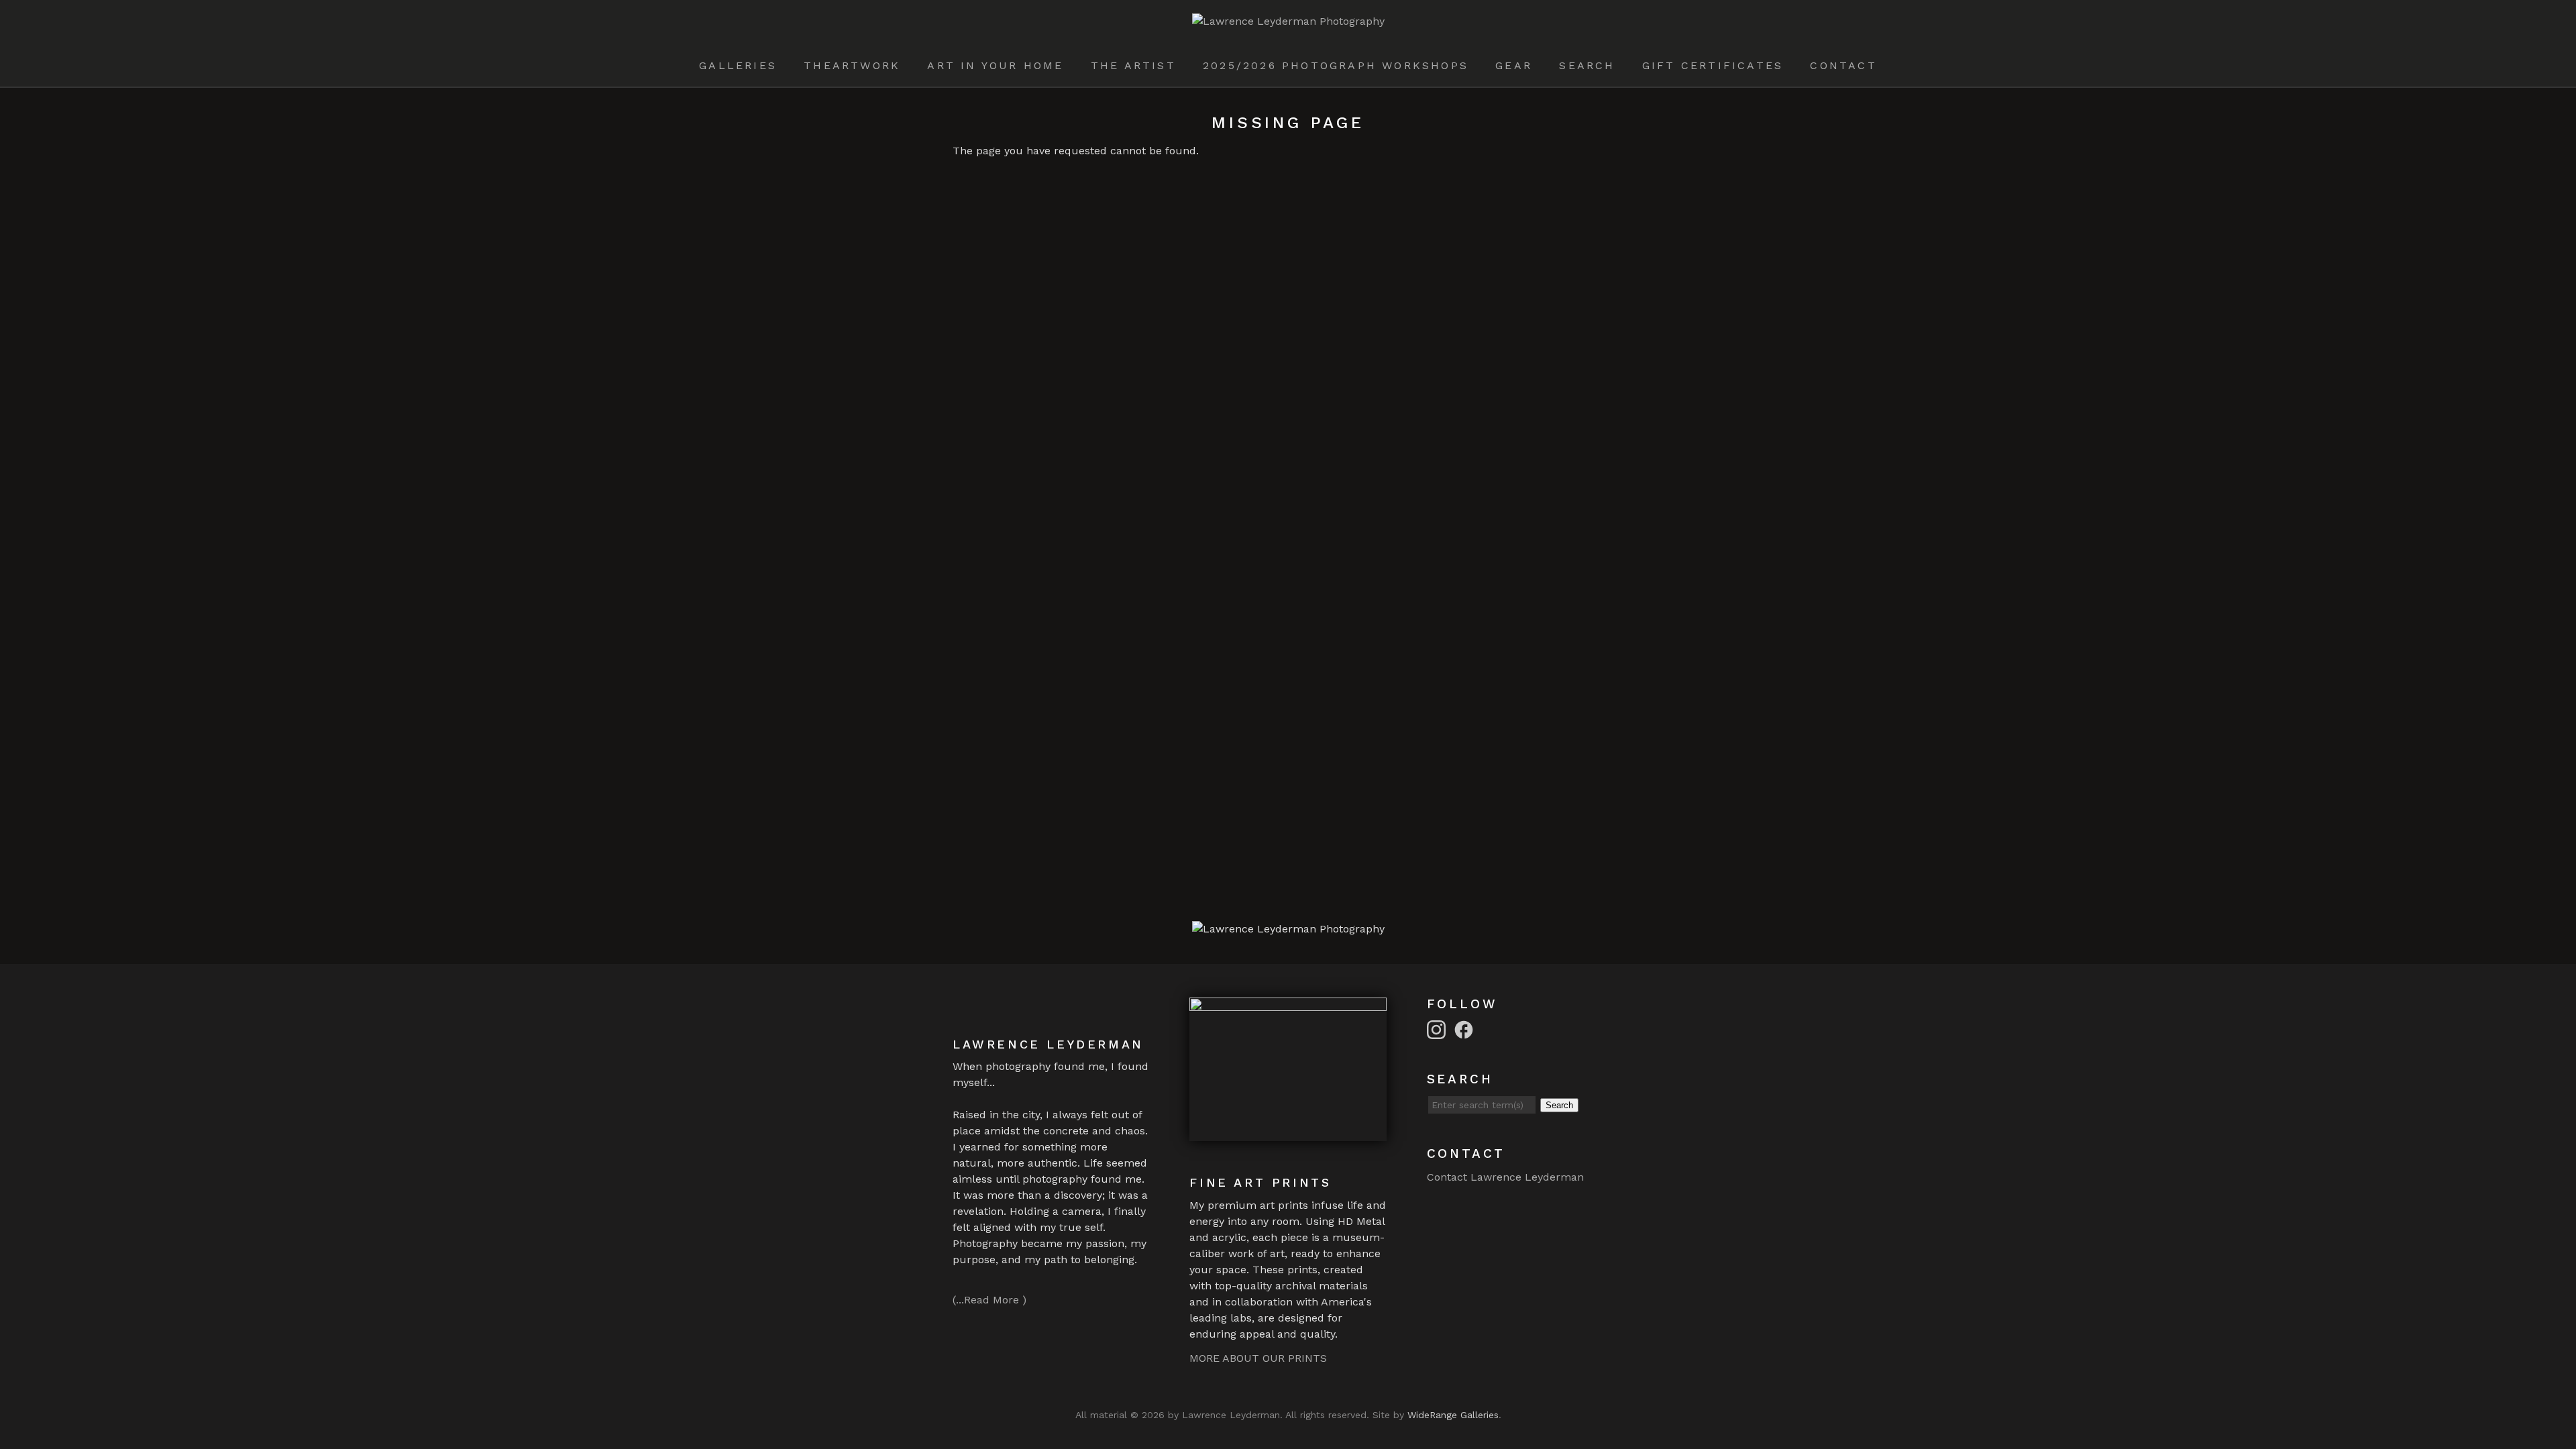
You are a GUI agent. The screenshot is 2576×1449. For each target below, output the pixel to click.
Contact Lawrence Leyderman (1505, 1177)
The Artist (1133, 65)
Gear (1514, 65)
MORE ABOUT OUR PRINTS (1258, 1358)
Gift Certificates (1713, 65)
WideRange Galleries (1453, 1415)
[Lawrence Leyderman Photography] (1288, 21)
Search (1587, 65)
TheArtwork (852, 65)
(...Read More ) (989, 1300)
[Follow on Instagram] (1438, 1029)
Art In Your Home (995, 65)
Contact (1843, 65)
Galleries (738, 65)
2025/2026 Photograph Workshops (1336, 65)
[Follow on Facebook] (1466, 1029)
